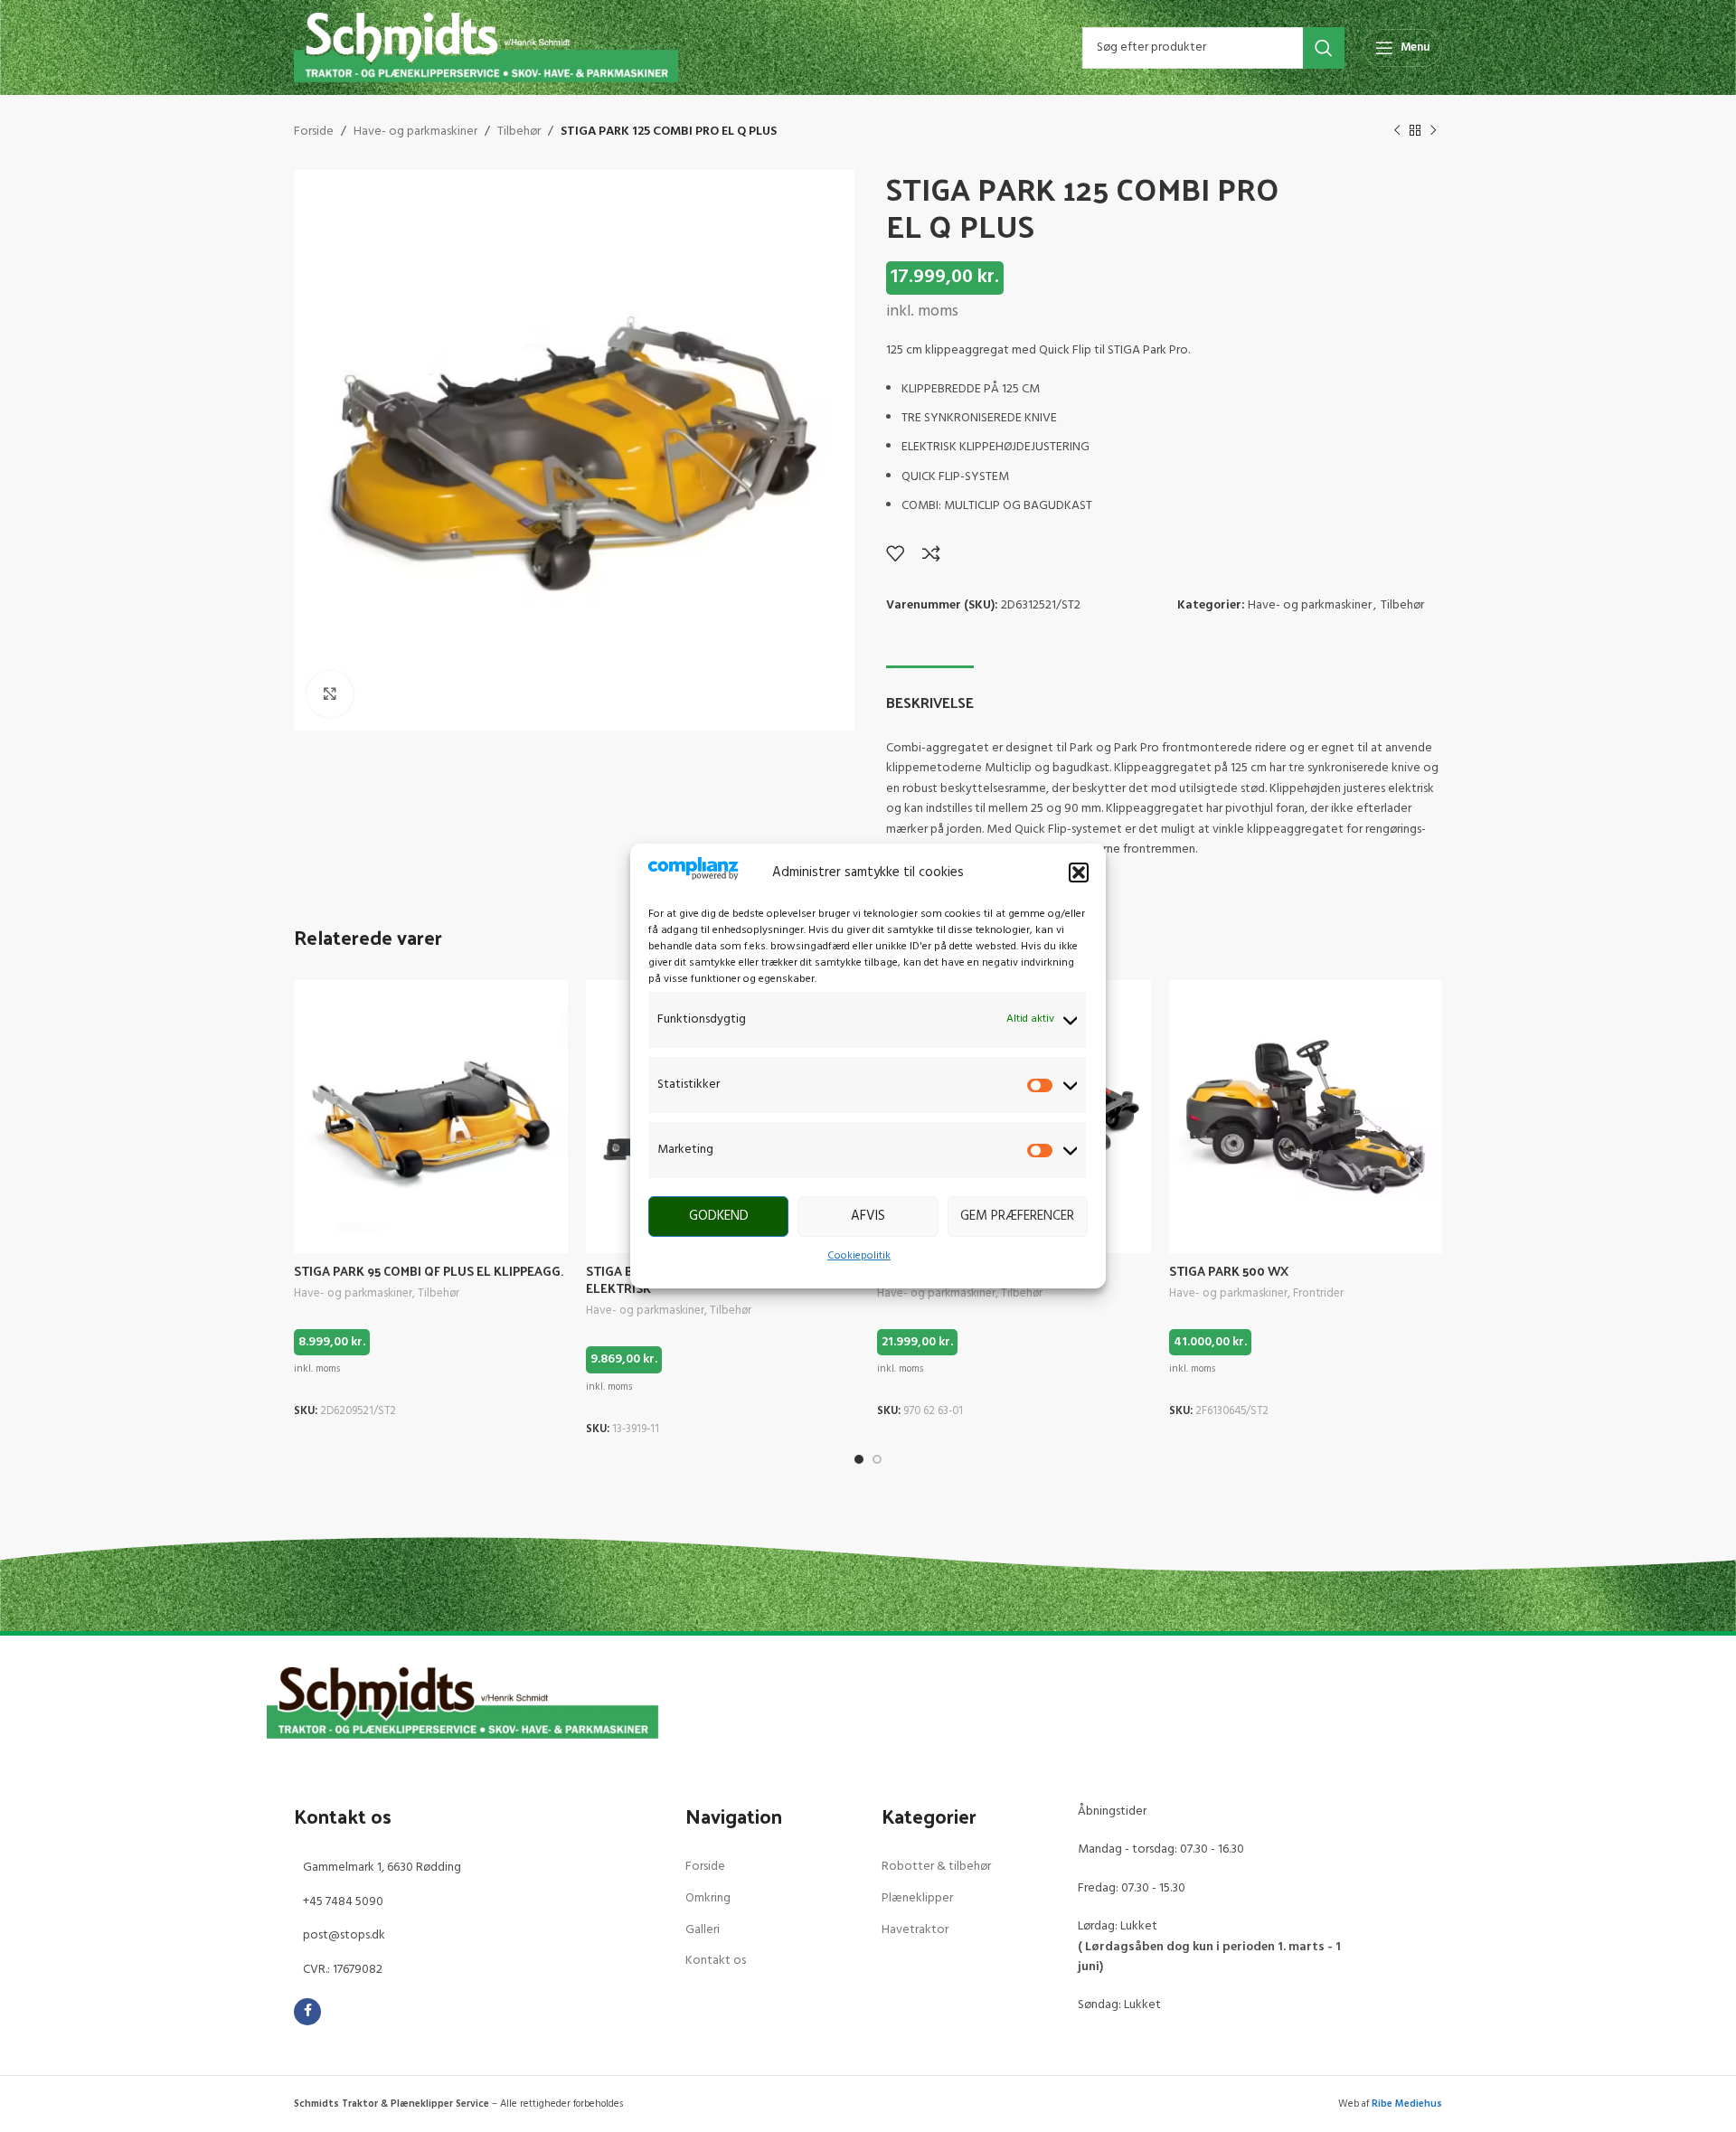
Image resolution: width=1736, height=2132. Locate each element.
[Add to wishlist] (895, 553)
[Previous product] (1397, 131)
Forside (314, 132)
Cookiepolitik (859, 1256)
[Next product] (1433, 131)
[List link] (476, 1868)
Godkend (719, 1216)
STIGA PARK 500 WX (1229, 1271)
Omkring (708, 1898)
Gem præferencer (1017, 1216)
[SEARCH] (1324, 48)
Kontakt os (716, 1961)
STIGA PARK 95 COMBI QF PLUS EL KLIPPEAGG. (429, 1271)
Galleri (703, 1930)
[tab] (930, 693)
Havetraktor (915, 1930)
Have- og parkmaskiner (415, 132)
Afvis (868, 1216)
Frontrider (1318, 1294)
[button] (1079, 873)
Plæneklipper (917, 1898)
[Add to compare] (931, 553)
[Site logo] (486, 47)
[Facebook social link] (307, 2012)
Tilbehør (519, 132)
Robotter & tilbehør (936, 1867)
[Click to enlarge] (330, 693)
